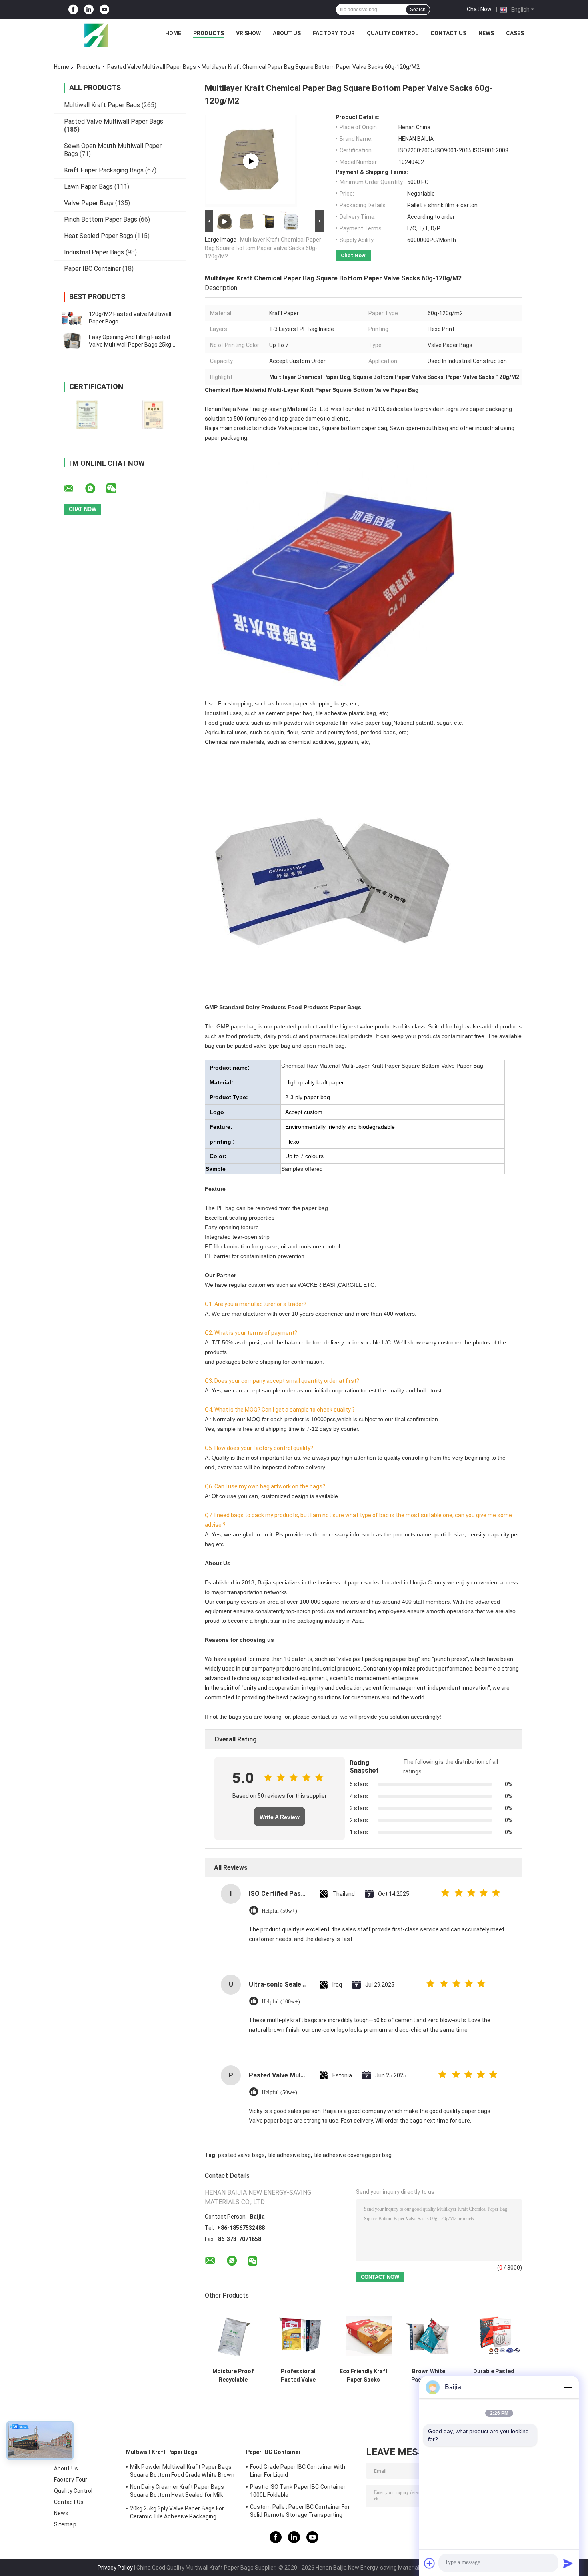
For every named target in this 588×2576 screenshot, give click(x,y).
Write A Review (280, 1817)
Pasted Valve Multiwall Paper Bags (152, 67)
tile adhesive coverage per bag (353, 2155)
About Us (287, 33)
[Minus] (568, 2387)
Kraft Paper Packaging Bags (104, 170)
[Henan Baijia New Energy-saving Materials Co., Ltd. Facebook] (73, 10)
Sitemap (65, 2524)
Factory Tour (334, 33)
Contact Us (448, 33)
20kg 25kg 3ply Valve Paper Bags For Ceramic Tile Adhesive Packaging (177, 2512)
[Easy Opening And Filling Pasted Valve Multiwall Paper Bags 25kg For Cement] (72, 341)
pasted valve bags (241, 2155)
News (486, 33)
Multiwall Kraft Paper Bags (102, 105)
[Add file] (430, 2563)
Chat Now (479, 9)
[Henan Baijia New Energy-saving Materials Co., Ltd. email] (74, 489)
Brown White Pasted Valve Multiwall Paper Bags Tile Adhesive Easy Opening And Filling (429, 2376)
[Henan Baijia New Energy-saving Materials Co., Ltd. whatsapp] (95, 489)
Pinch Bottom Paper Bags (101, 219)
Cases (515, 33)
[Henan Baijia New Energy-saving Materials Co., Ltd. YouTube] (104, 10)
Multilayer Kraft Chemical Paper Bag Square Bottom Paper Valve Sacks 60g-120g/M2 (263, 248)
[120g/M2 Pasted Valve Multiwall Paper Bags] (72, 318)
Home (173, 33)
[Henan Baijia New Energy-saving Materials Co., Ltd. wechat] (116, 489)
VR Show (248, 33)
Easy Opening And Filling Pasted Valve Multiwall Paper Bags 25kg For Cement (130, 345)
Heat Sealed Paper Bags (99, 236)
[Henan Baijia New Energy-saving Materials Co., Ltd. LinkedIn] (89, 10)
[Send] (568, 2563)
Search (418, 10)
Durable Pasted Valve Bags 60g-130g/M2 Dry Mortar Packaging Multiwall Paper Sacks (494, 2376)
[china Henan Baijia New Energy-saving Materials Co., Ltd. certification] (87, 415)
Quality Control (393, 33)
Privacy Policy (115, 2568)
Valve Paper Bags (89, 203)
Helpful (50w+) (279, 1911)
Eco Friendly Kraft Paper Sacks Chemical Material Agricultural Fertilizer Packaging (363, 2376)
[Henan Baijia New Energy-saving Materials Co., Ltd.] (96, 35)
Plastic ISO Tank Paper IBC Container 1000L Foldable (298, 2491)
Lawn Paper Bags (88, 187)
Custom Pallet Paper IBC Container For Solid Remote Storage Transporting (300, 2511)
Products (209, 33)
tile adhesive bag (289, 2155)
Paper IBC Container (92, 269)
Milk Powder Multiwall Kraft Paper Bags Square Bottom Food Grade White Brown (182, 2471)
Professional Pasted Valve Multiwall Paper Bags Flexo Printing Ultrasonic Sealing (298, 2376)
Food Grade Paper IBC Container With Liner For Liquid (298, 2471)
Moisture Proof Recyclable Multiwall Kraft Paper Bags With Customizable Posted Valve (233, 2376)
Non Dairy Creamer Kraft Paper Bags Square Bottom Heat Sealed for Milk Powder (177, 2492)
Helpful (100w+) (281, 2002)
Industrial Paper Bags (94, 252)
